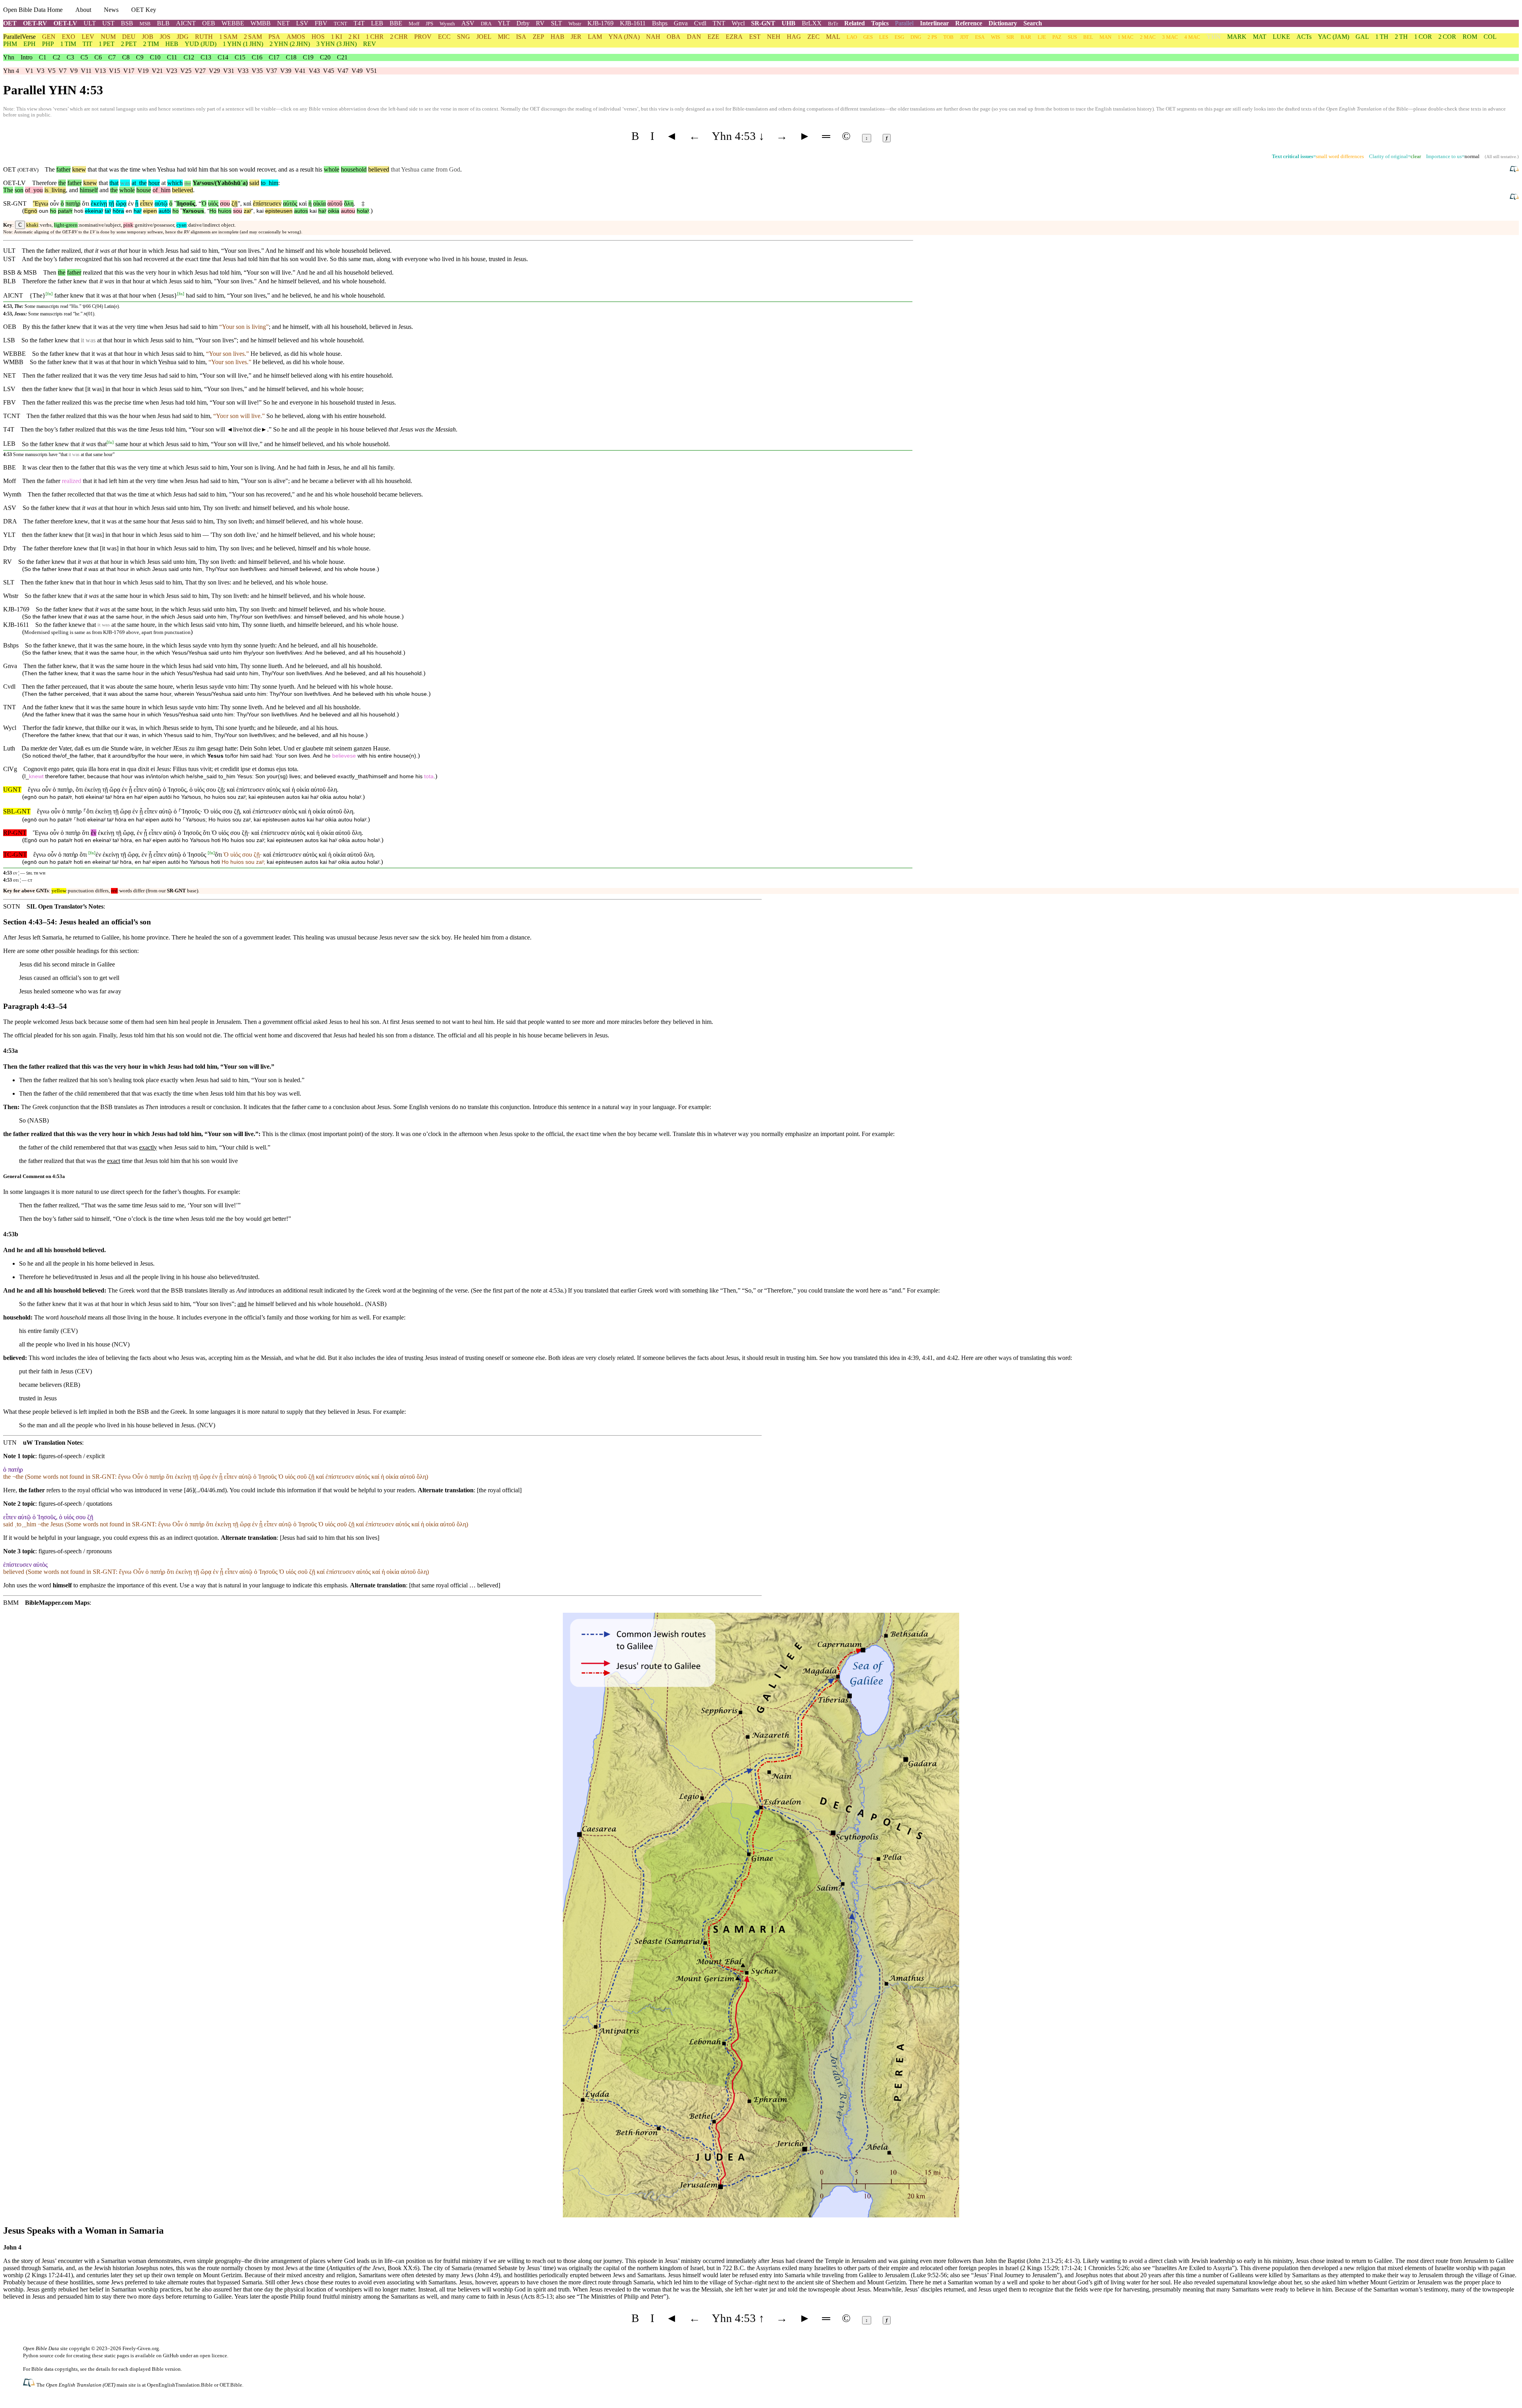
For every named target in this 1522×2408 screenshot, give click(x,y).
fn (49, 294)
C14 (223, 57)
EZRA (734, 37)
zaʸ (248, 211)
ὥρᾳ (121, 203)
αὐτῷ (161, 203)
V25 (186, 71)
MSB (145, 24)
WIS (995, 37)
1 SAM (228, 37)
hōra (118, 211)
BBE (396, 23)
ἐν (131, 203)
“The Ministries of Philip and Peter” (621, 2296)
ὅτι (86, 203)
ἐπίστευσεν (267, 203)
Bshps (660, 23)
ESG (899, 37)
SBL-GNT (17, 811)
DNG (916, 37)
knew (79, 169)
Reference (969, 23)
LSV (302, 23)
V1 (29, 71)
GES (868, 37)
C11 (172, 57)
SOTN (12, 906)
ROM (1470, 37)
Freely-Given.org (141, 2348)
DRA (486, 24)
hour (154, 183)
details (103, 2369)
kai (260, 211)
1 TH (1382, 37)
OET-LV (65, 23)
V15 (115, 71)
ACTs (1304, 37)
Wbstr (575, 24)
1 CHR (375, 37)
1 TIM (68, 44)
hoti (79, 211)
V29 (214, 71)
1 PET (107, 44)
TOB (948, 37)
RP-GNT (15, 833)
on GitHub (167, 2355)
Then (50, 272)
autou (348, 211)
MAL (833, 37)
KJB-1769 (600, 23)
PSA (274, 37)
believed (379, 169)
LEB (377, 23)
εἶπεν (146, 203)
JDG (183, 37)
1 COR (1423, 37)
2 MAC (1148, 37)
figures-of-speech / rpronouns (75, 1551)
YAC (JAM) (1334, 37)
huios (225, 211)
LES (884, 37)
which (175, 183)
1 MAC (1126, 37)
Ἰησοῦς (186, 203)
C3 (70, 57)
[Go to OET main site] (30, 2384)
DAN (694, 37)
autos (301, 211)
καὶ (247, 203)
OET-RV (35, 23)
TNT (719, 23)
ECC (444, 37)
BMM (11, 1603)
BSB (127, 23)
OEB (209, 23)
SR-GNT (763, 23)
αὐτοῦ (335, 203)
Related (855, 23)
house (144, 190)
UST (108, 23)
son (19, 190)
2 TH (1401, 37)
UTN (10, 1443)
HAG (794, 37)
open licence (213, 2355)
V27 (200, 71)
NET (283, 23)
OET (10, 23)
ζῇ (234, 203)
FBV (321, 23)
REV (370, 44)
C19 (308, 57)
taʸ (108, 211)
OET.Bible (231, 2385)
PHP (48, 44)
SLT (556, 23)
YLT (504, 23)
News (111, 10)
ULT (90, 23)
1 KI (337, 37)
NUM (108, 37)
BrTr (833, 24)
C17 (274, 57)
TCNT (340, 24)
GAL (1362, 37)
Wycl (738, 23)
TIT (87, 44)
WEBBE (233, 23)
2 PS (932, 37)
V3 (40, 71)
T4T (359, 23)
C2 (56, 57)
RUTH (204, 37)
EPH (30, 44)
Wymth (447, 24)
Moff (414, 24)
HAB (557, 37)
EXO (69, 37)
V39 (286, 71)
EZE (713, 37)
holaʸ (363, 211)
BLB (163, 23)
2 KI (354, 37)
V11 (86, 71)
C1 (43, 57)
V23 (172, 71)
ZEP (538, 37)
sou (238, 211)
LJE (1042, 37)
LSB (9, 340)
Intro (27, 57)
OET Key (144, 10)
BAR (1026, 37)
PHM (10, 44)
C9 (140, 57)
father (63, 169)
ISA (521, 37)
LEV (88, 37)
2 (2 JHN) (290, 44)
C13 (206, 57)
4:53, (8, 306)
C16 (257, 57)
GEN (49, 37)
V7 (63, 71)
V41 (300, 71)
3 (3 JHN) (337, 44)
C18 (291, 57)
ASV (468, 23)
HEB (172, 44)
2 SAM (253, 37)
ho (53, 211)
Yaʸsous (193, 211)
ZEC (814, 37)
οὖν (54, 203)
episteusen (279, 211)
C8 (126, 57)
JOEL (484, 37)
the (62, 183)
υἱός (213, 203)
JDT (964, 37)
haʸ (138, 211)
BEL (1088, 37)
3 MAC (1170, 37)
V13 (100, 71)
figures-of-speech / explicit (72, 1456)
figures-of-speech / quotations (75, 1504)
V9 (74, 71)
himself (89, 190)
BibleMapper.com (49, 1603)
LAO (852, 37)
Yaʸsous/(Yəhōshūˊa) (220, 183)
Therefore (44, 183)
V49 (357, 71)
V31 (229, 71)
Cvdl (700, 23)
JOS (165, 37)
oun (44, 211)
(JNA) (624, 37)
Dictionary (1003, 23)
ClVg (10, 769)
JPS (429, 24)
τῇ (111, 203)
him (272, 183)
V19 (143, 71)
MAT (1260, 37)
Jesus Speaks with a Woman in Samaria (83, 2230)
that (103, 183)
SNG (464, 37)
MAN (1105, 37)
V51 (371, 71)
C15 (240, 57)
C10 (155, 57)
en (129, 211)
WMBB (261, 23)
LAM (595, 37)
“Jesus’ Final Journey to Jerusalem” (1015, 2275)
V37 (272, 71)
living (57, 190)
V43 (314, 71)
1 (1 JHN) (243, 44)
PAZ (1057, 37)
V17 (129, 71)
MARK (1237, 37)
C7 (112, 57)
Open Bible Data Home (33, 10)
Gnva (681, 23)
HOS (318, 37)
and (74, 190)
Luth (9, 748)
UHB (789, 23)
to (263, 183)
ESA (980, 37)
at (134, 183)
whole (332, 169)
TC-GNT (15, 855)
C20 (325, 57)
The (8, 190)
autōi (165, 211)
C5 (84, 57)
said (254, 183)
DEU (129, 37)
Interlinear (934, 23)
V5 (52, 71)
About (83, 10)
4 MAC (1192, 37)
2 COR (1447, 37)
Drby (523, 23)
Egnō (31, 211)
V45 (329, 71)
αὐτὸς (290, 203)
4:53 (8, 454)
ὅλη (349, 203)
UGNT (12, 790)
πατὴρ (73, 203)
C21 (342, 57)
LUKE (1281, 37)
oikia (334, 211)
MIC (504, 37)
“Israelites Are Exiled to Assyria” (1193, 2268)
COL (1490, 37)
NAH (653, 37)
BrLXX (812, 23)
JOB (148, 37)
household (354, 169)
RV (540, 23)
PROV (423, 37)
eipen (150, 211)
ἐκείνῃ (99, 203)
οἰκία (319, 203)
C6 (98, 57)
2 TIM (151, 44)
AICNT (186, 23)
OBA (674, 37)
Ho (213, 211)
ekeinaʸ (94, 211)
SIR (1010, 37)
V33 (243, 71)
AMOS (296, 37)
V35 (257, 71)
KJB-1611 (633, 23)
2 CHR (399, 37)
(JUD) (201, 44)
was (125, 183)
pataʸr (65, 211)
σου (225, 203)
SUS (1072, 37)
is (46, 190)
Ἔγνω (41, 203)
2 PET (129, 44)
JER (576, 37)
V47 (343, 71)
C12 (189, 57)
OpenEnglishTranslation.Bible (180, 2385)
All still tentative (1501, 157)
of (28, 190)
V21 (157, 71)
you (36, 190)
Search (1033, 23)
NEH (774, 37)
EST (755, 37)
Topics (880, 23)
